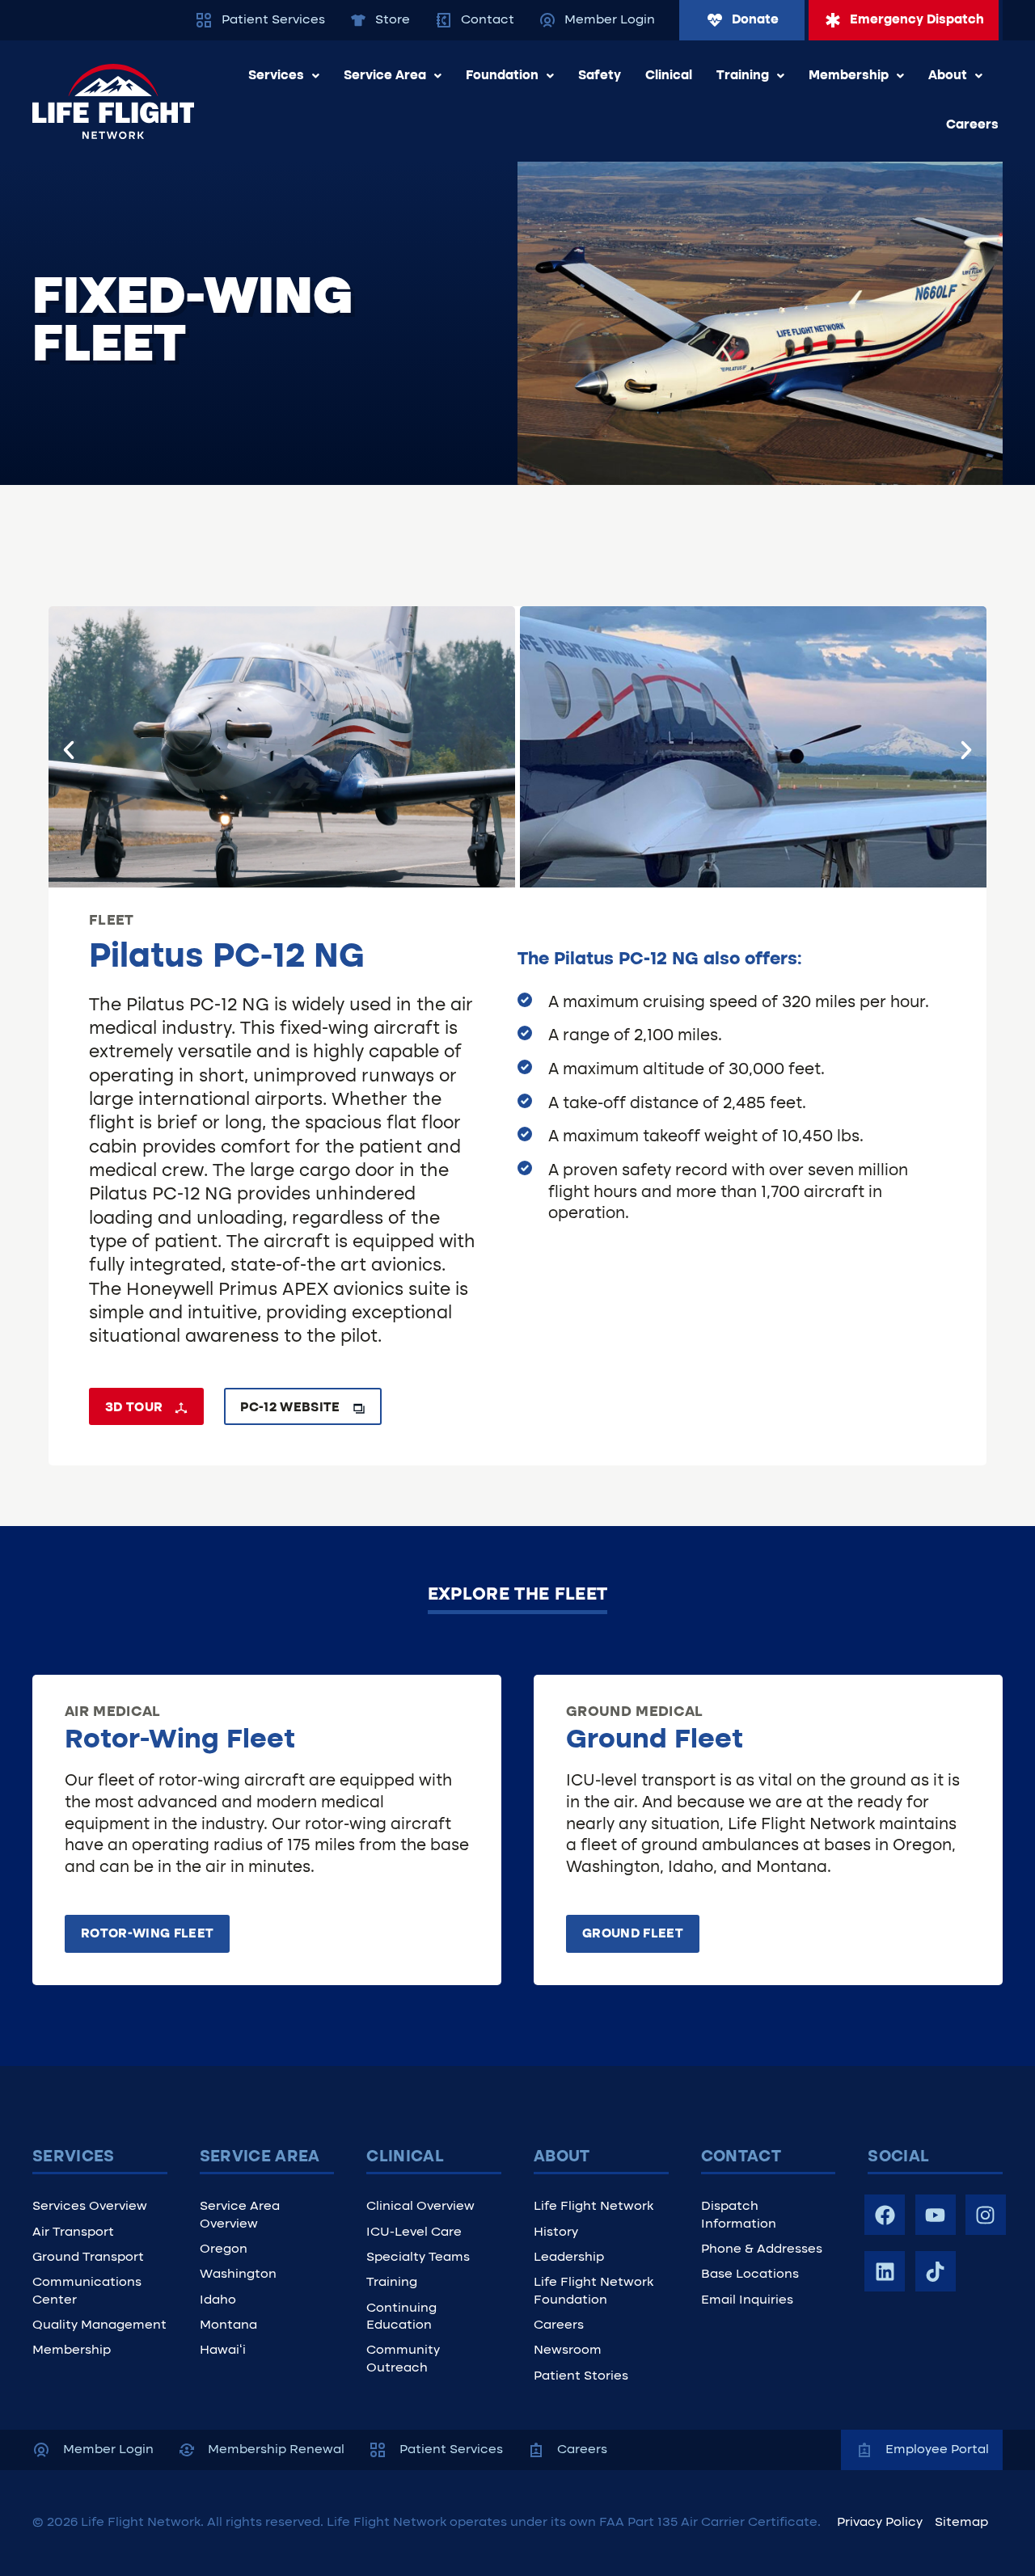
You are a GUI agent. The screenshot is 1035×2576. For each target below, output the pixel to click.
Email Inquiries (747, 2300)
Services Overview (90, 2207)
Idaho (218, 2300)
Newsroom (568, 2350)
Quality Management (99, 2325)
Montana (228, 2325)
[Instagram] (986, 2215)
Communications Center (87, 2291)
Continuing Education (401, 2317)
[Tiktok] (936, 2271)
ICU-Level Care (414, 2232)
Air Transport (73, 2232)
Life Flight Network (594, 2207)
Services (276, 76)
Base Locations (750, 2275)
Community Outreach (403, 2359)
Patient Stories (581, 2376)
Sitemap (961, 2523)
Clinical (669, 76)
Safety (600, 76)
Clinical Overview (420, 2207)
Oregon (224, 2249)
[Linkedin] (885, 2271)
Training (743, 76)
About (948, 76)
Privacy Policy (880, 2523)
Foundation (502, 76)
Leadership (569, 2258)
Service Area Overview (240, 2215)
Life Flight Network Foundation (594, 2291)
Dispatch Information (739, 2215)
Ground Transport (88, 2258)
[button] (69, 750)
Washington (238, 2275)
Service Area (385, 76)
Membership (849, 76)
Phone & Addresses (762, 2249)
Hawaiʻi (223, 2350)
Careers (972, 125)
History (556, 2232)
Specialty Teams (418, 2258)
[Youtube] (936, 2215)
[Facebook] (885, 2215)
